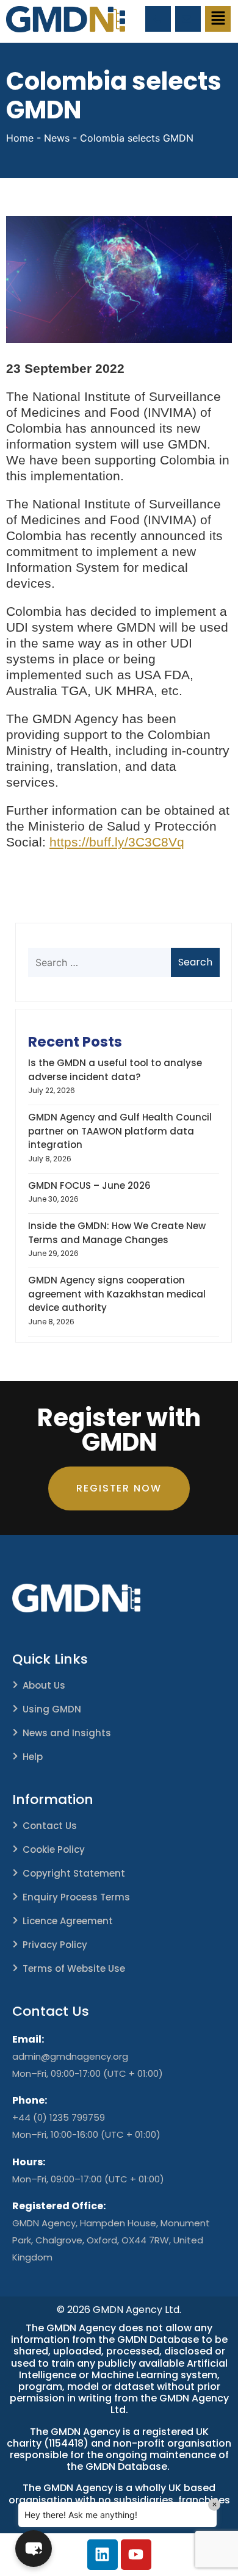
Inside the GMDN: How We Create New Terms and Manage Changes (117, 1233)
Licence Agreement (68, 1921)
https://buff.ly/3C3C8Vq (117, 842)
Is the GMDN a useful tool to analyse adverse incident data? (115, 1070)
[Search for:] (112, 962)
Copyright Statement (74, 1873)
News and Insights (67, 1733)
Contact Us (50, 1826)
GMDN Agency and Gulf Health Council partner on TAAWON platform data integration (120, 1131)
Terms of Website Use (74, 1968)
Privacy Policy (55, 1945)
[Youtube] (136, 2555)
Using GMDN (52, 1709)
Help (33, 1757)
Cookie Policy (54, 1849)
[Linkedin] (103, 2555)
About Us (44, 1685)
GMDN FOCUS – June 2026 (89, 1185)
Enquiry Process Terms (76, 1897)
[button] (218, 19)
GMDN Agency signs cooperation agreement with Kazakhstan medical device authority (117, 1294)
